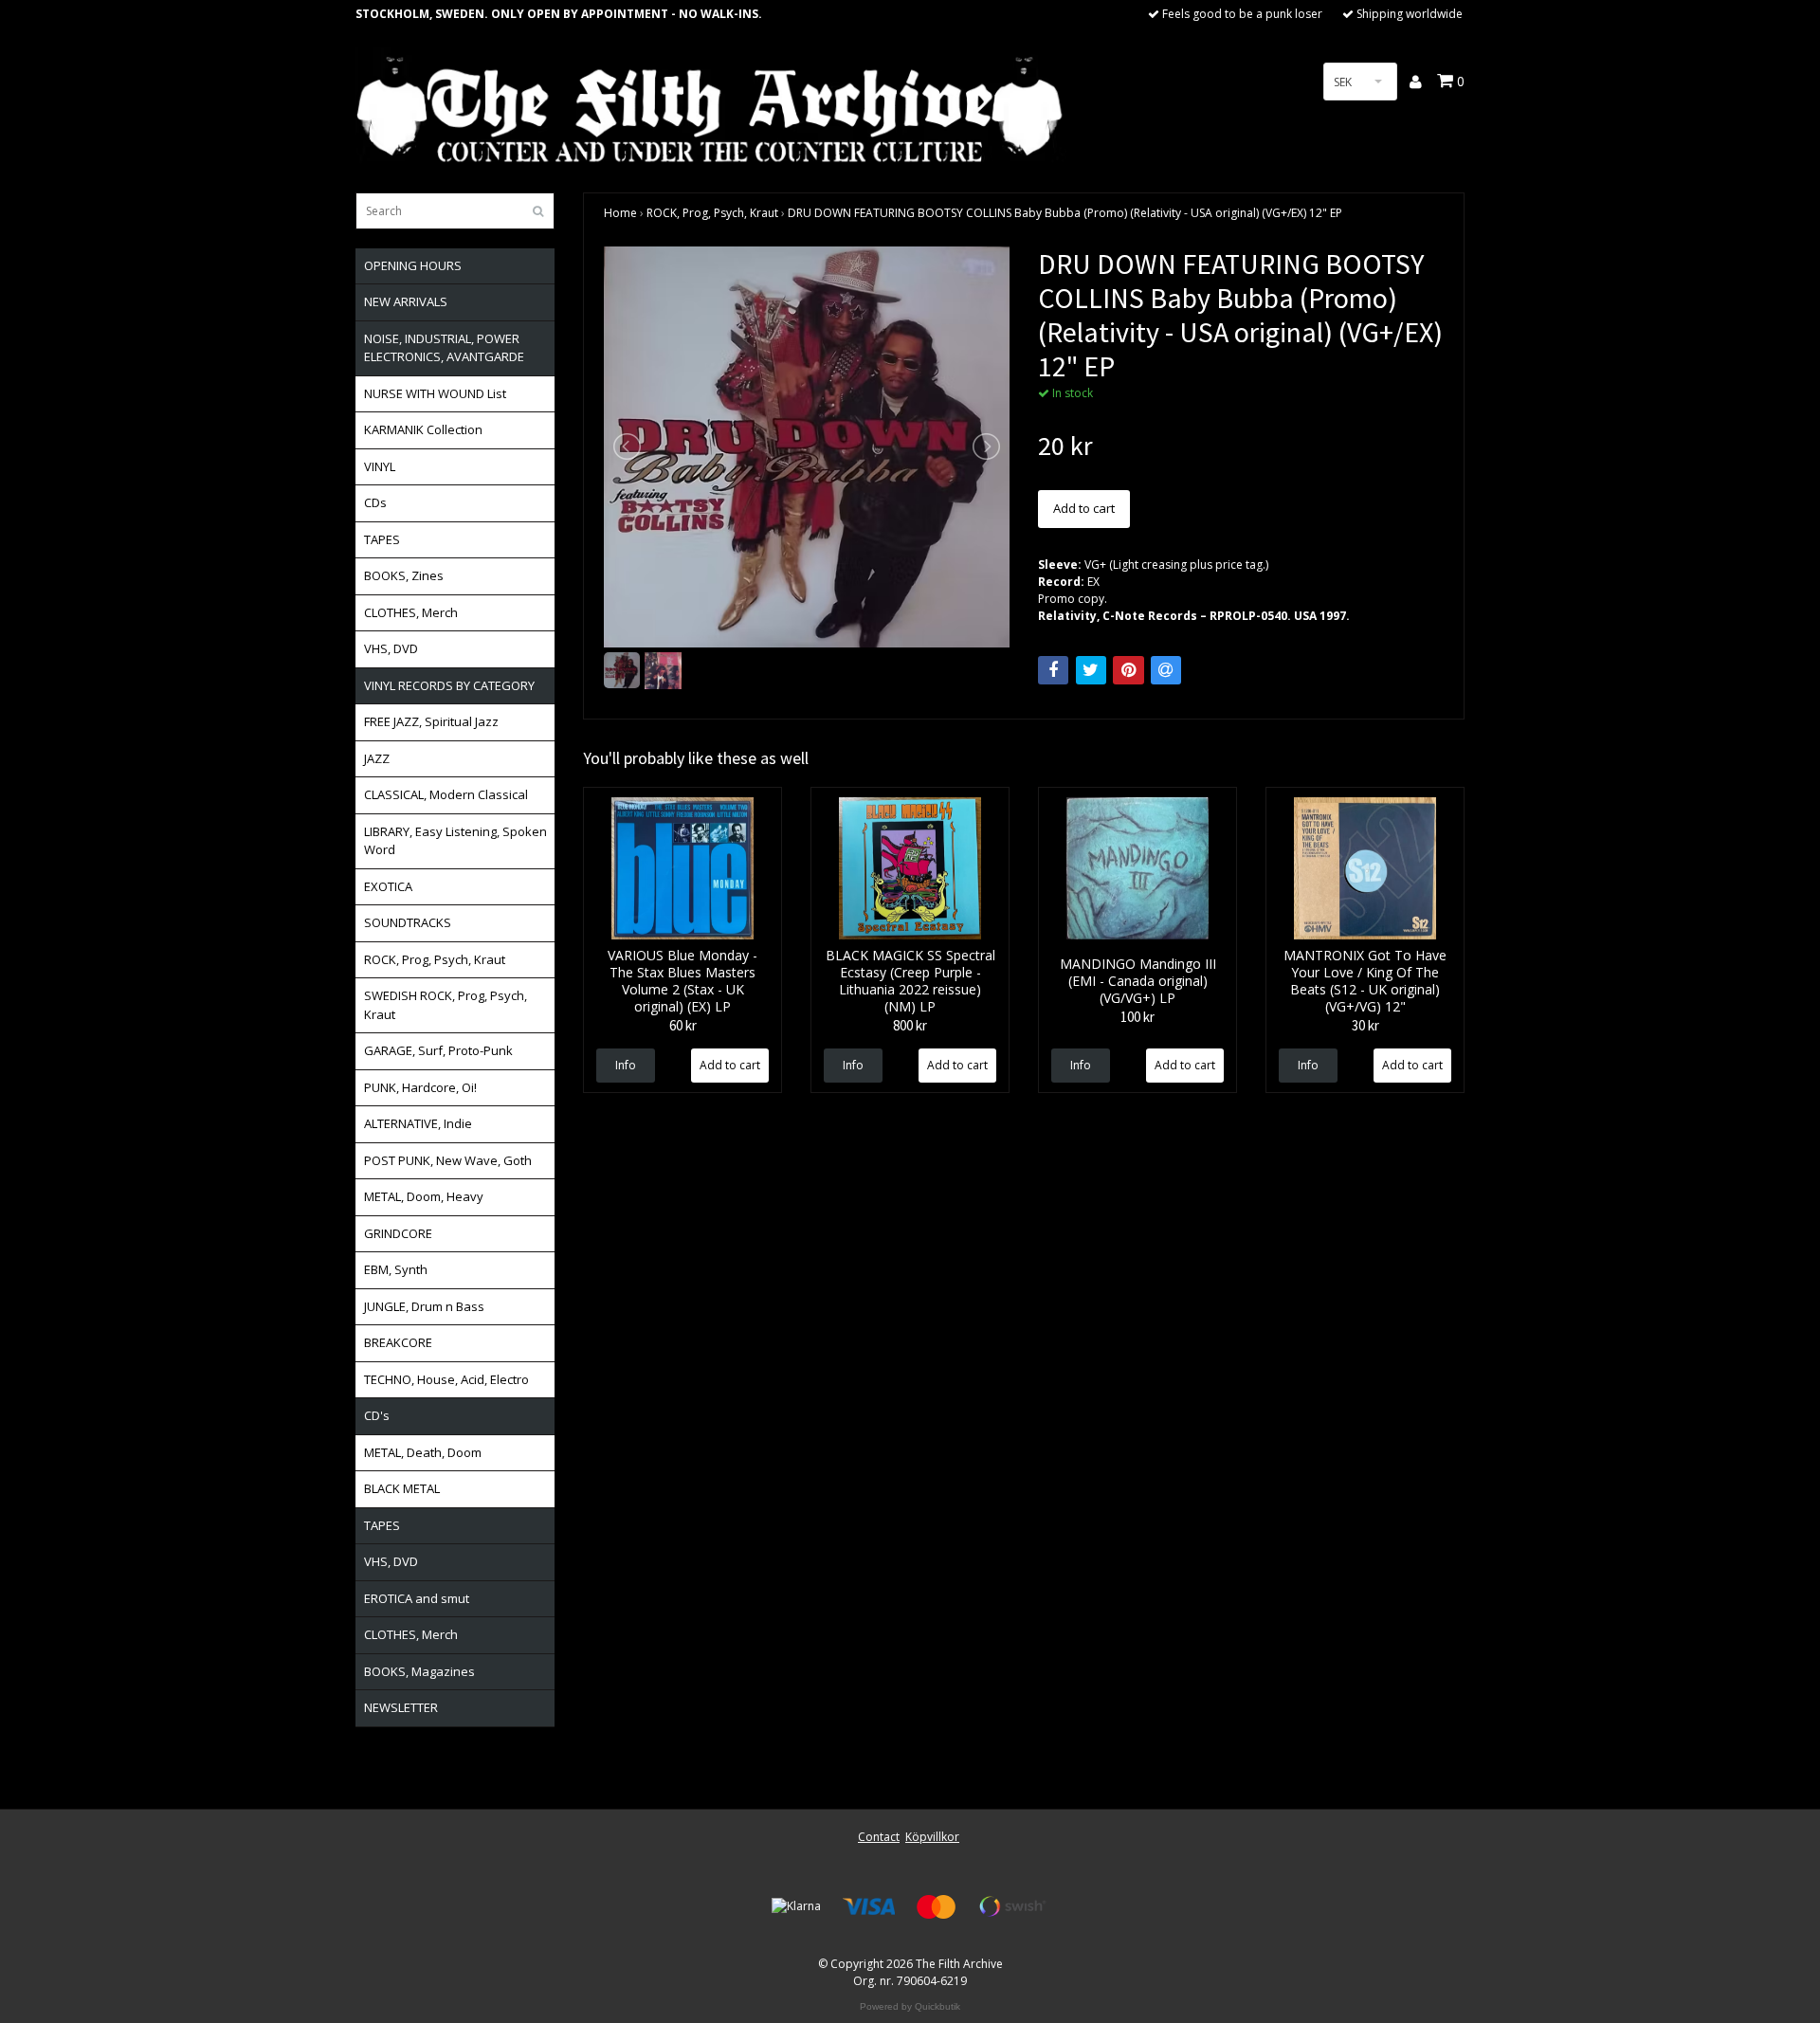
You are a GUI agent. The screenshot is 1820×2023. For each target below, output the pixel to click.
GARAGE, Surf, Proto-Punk (438, 1050)
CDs (375, 502)
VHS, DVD (391, 648)
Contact (879, 1837)
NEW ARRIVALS (406, 301)
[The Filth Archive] (711, 107)
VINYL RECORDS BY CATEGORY (449, 685)
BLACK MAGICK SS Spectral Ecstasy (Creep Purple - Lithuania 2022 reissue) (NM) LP (910, 981)
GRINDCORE (398, 1233)
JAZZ (377, 758)
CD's (377, 1415)
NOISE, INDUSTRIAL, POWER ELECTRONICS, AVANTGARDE (444, 348)
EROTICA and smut (417, 1598)
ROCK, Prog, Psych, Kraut (435, 959)
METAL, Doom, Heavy (424, 1196)
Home (620, 213)
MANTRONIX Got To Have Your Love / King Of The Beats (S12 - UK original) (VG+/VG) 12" (1365, 981)
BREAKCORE (398, 1342)
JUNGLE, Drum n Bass (424, 1306)
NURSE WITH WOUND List (435, 393)
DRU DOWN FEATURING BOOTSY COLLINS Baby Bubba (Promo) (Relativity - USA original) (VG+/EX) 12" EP (1065, 213)
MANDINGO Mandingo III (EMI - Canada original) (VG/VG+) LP (1138, 981)
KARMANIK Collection (423, 429)
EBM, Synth (396, 1269)
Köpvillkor (932, 1837)
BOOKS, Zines (404, 575)
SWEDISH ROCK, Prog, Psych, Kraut (446, 1005)
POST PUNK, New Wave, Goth (448, 1160)
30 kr (1365, 1025)
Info (626, 1065)
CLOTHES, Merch (411, 612)
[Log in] (1417, 82)
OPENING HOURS (413, 265)
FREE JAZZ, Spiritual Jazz (431, 721)
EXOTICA (388, 886)
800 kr (910, 1025)
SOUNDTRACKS (408, 922)
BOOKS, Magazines (419, 1671)
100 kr (1137, 1017)
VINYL (380, 466)
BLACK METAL (402, 1488)
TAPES (382, 539)
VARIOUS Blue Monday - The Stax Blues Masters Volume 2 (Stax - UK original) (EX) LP (682, 981)
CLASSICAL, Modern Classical (446, 794)
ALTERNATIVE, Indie (418, 1123)
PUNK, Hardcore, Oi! (420, 1087)
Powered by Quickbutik (910, 2006)
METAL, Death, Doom (423, 1452)
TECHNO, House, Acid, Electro (446, 1379)
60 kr (683, 1025)
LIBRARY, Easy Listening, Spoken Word (455, 841)
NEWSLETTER (401, 1707)
